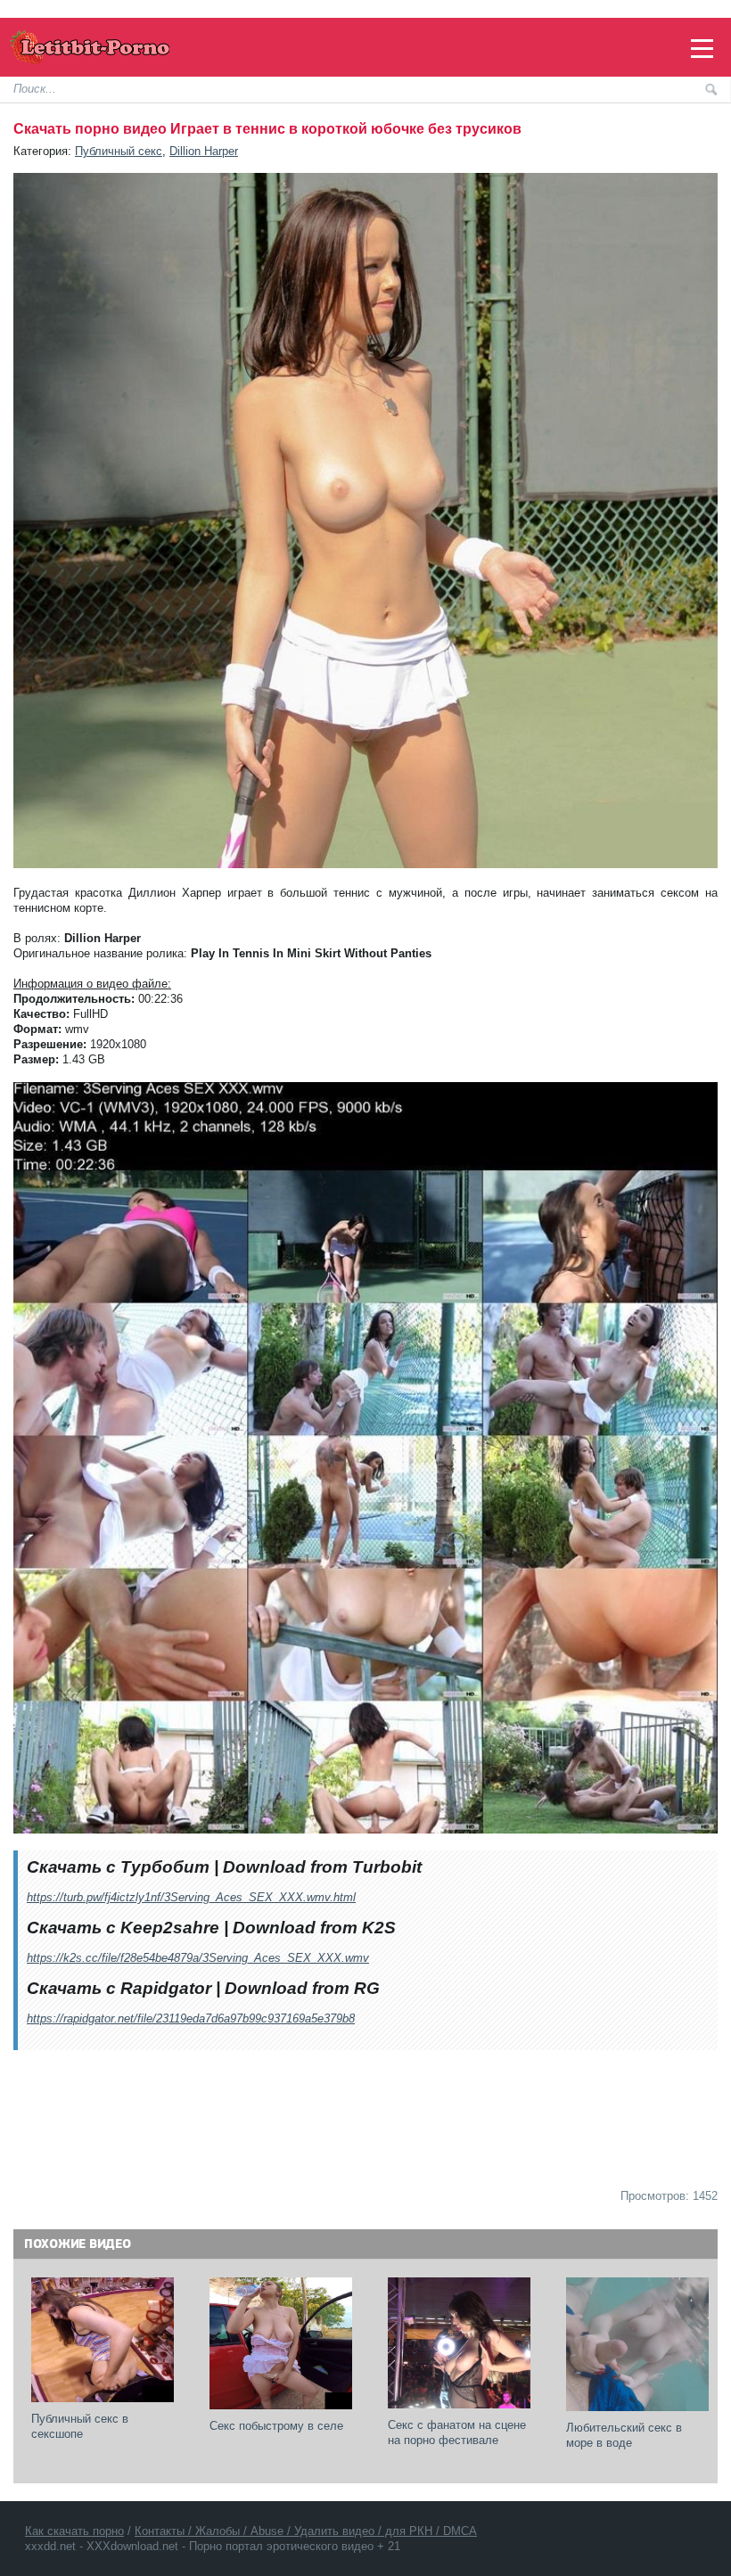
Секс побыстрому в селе (276, 2426)
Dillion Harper (204, 151)
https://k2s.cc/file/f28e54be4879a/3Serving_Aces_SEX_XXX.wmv (198, 1958)
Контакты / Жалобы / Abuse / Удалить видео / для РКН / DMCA (306, 2531)
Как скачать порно (74, 2531)
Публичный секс (119, 151)
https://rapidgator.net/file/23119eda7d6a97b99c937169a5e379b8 (191, 2018)
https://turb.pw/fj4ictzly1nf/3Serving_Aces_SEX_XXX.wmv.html (191, 1897)
